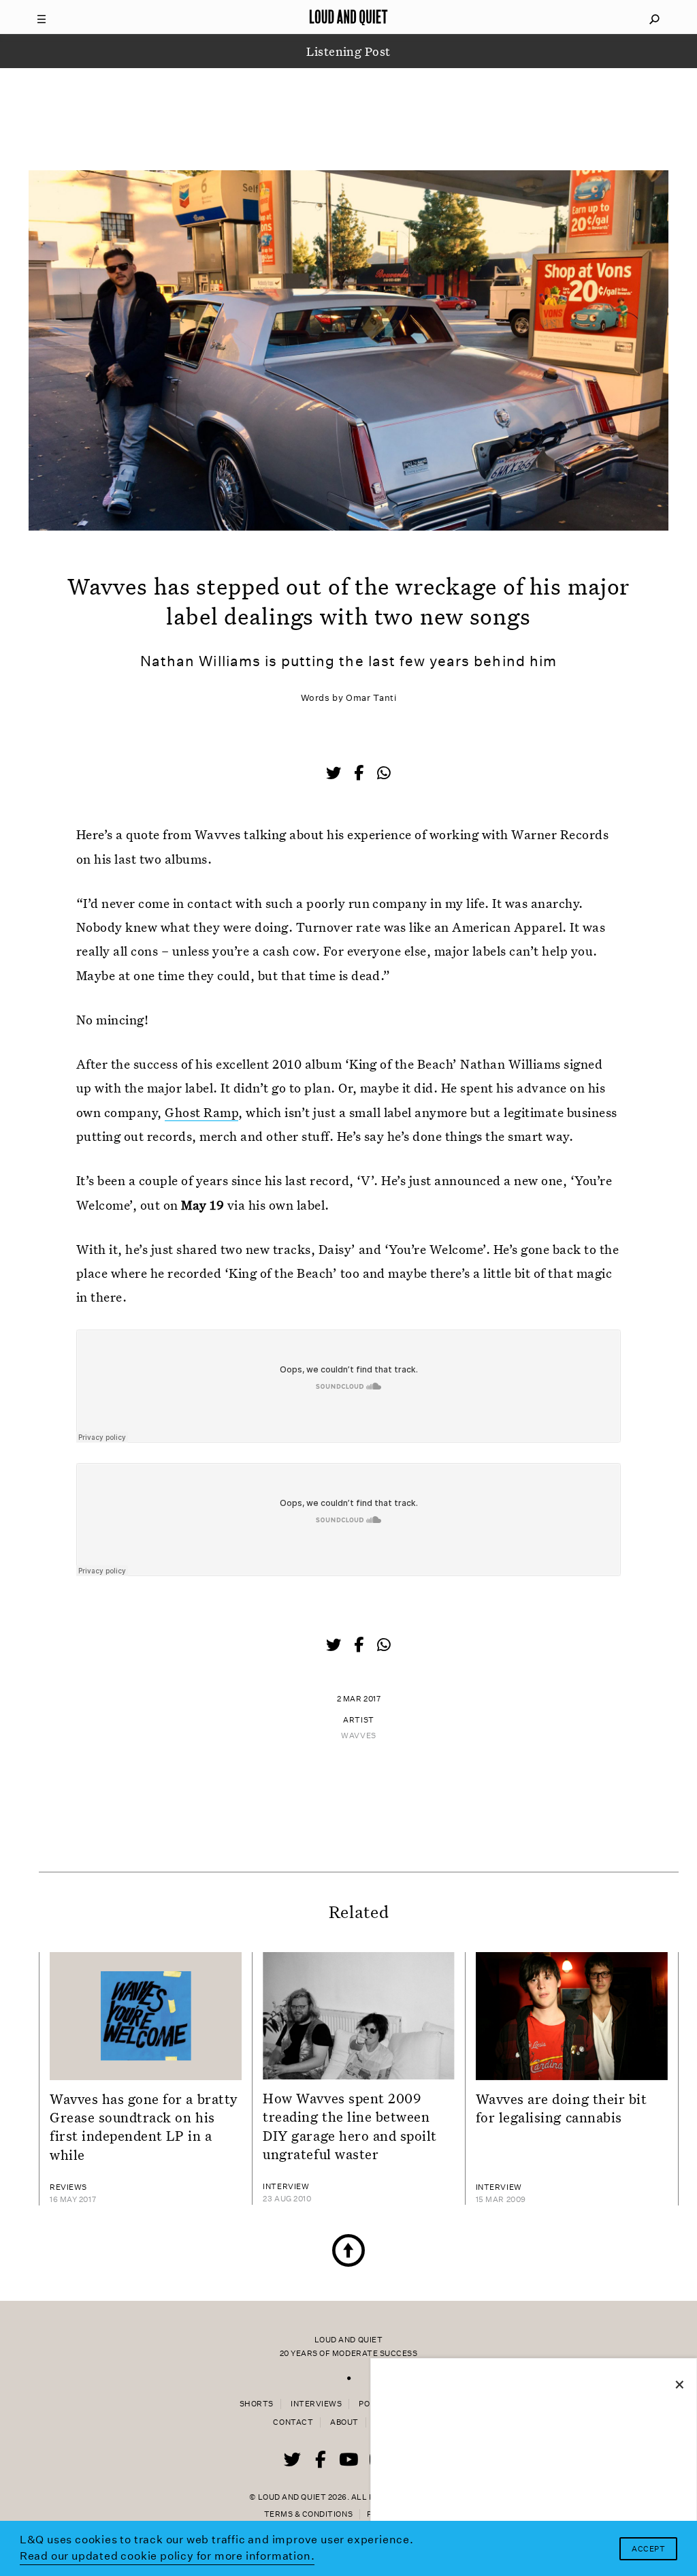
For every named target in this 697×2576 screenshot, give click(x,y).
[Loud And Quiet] (348, 17)
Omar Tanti (371, 698)
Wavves (358, 1736)
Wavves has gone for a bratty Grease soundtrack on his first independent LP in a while (144, 2126)
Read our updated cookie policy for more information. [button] (167, 2556)
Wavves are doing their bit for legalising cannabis (562, 2108)
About (344, 2422)
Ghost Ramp (201, 1112)
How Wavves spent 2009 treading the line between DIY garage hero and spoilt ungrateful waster (350, 2126)
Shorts (257, 2404)
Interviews (316, 2404)
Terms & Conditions (308, 2514)
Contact (293, 2422)
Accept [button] (648, 2549)
